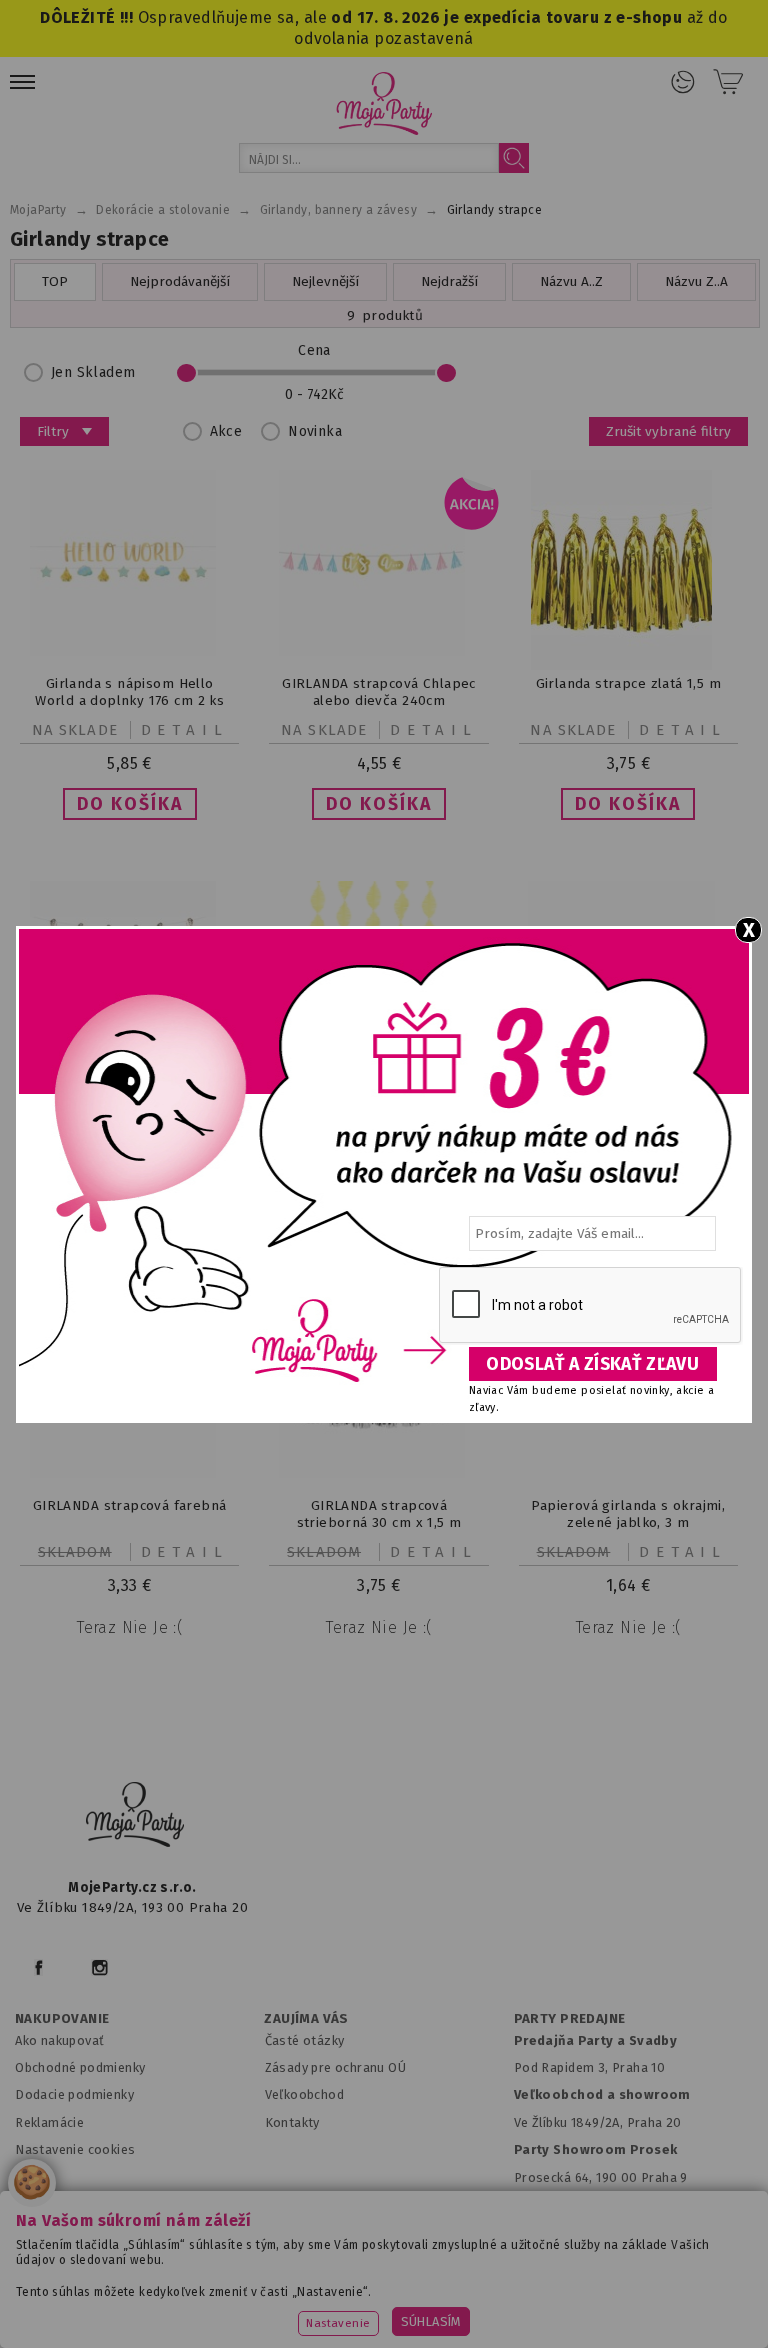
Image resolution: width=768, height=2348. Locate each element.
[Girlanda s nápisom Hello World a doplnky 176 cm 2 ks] (130, 651)
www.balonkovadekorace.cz (213, 2296)
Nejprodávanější (180, 281)
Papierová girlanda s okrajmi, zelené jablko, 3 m (628, 1514)
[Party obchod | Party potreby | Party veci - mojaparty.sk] (384, 103)
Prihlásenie (683, 82)
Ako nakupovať (59, 2040)
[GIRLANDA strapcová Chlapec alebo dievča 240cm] (379, 651)
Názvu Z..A (696, 281)
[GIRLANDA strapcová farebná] (130, 1473)
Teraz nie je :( (129, 1627)
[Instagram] (99, 1967)
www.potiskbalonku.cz (408, 2296)
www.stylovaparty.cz (579, 2296)
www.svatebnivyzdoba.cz (447, 2270)
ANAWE (598, 2339)
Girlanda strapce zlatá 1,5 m (628, 683)
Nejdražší (449, 281)
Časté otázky (305, 2040)
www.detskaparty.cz (626, 2270)
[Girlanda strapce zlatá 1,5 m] (628, 665)
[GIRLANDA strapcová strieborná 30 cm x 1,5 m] (379, 1473)
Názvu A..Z (571, 281)
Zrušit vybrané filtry (668, 431)
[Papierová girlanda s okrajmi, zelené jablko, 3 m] (628, 1426)
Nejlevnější (325, 281)
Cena (314, 350)
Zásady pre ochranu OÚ (336, 2067)
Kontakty (292, 2122)
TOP (55, 281)
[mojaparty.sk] (135, 1815)
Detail (185, 730)
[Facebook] (38, 1967)
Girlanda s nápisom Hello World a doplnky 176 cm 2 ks (129, 692)
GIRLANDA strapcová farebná (130, 1505)
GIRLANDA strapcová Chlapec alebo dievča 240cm (379, 692)
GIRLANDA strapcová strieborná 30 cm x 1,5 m (379, 1514)
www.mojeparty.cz (129, 2270)
